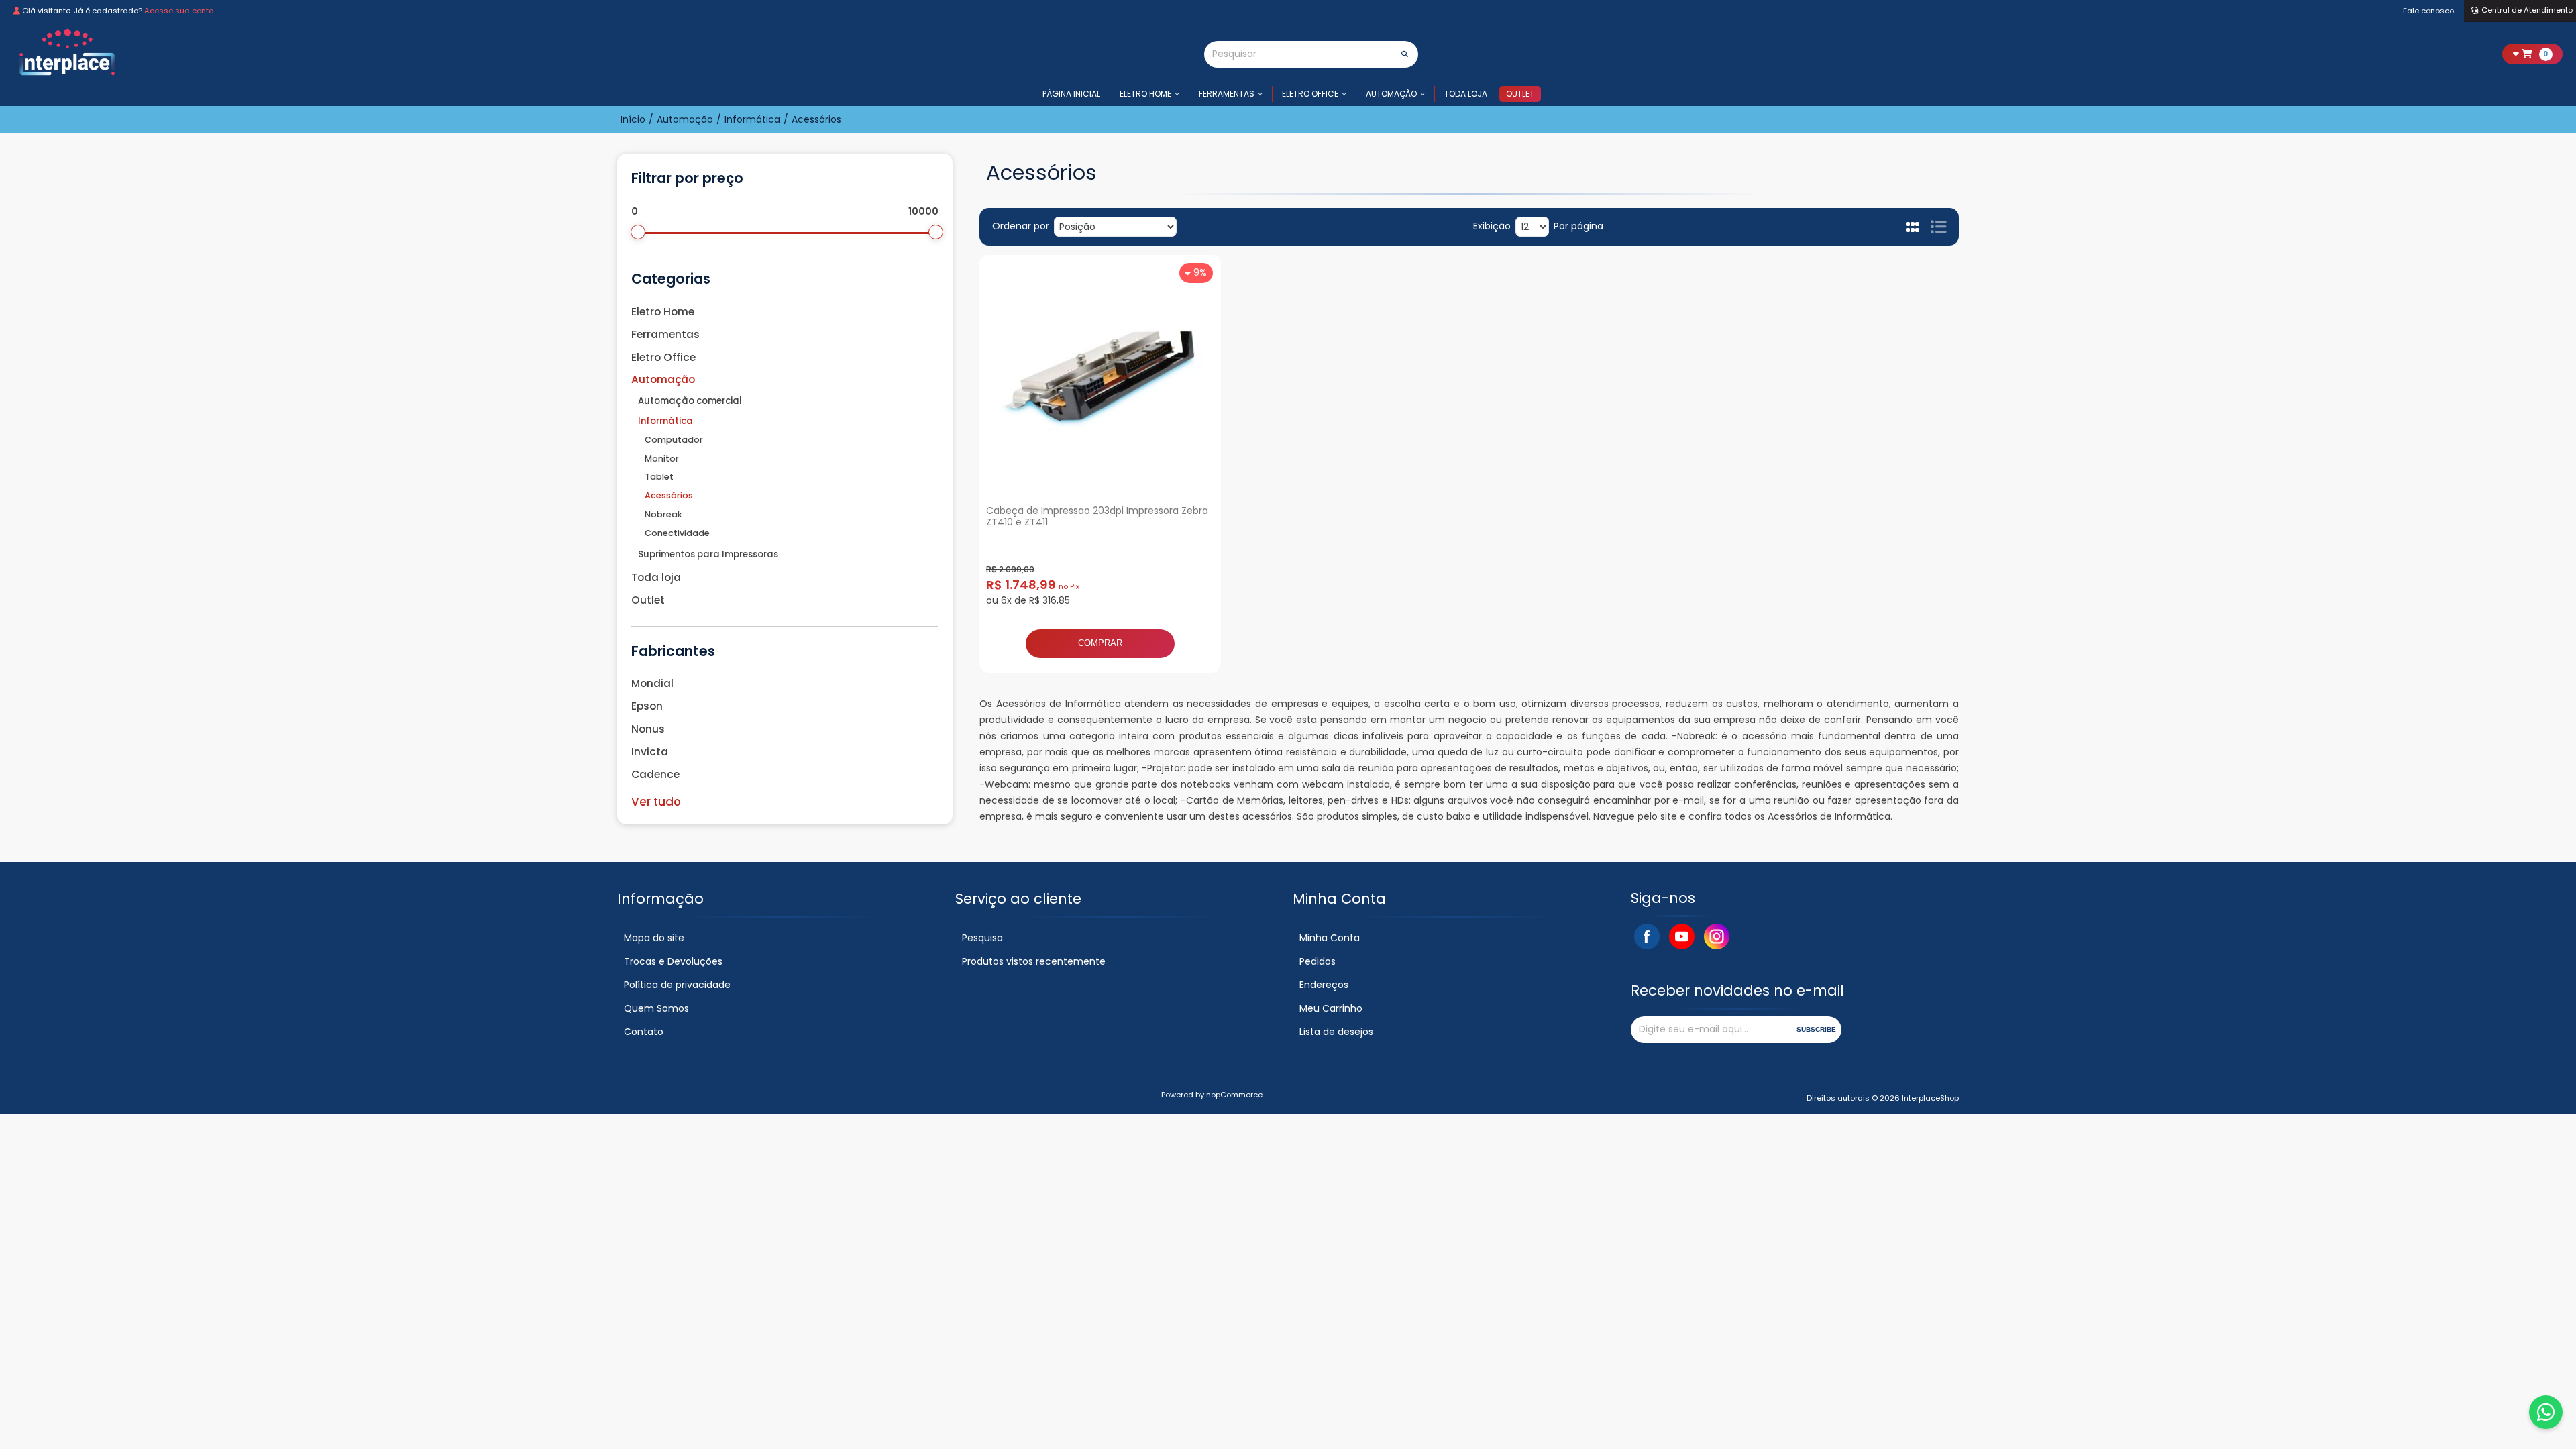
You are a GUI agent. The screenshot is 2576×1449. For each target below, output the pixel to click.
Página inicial (1071, 94)
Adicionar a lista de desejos (1201, 653)
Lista (1938, 227)
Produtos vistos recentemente (1034, 961)
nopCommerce (1234, 1095)
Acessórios (669, 495)
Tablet (659, 477)
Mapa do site (654, 938)
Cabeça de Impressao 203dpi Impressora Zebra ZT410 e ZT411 (1097, 516)
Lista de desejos (1336, 1032)
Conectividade (677, 533)
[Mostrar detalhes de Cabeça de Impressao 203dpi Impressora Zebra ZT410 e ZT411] (1100, 376)
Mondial (652, 683)
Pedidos (1318, 961)
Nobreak (663, 514)
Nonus (648, 729)
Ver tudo (656, 802)
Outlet (1520, 94)
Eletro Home (1145, 94)
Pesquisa (982, 938)
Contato (644, 1032)
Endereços (1324, 985)
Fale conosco (2428, 11)
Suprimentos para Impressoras (708, 554)
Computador (674, 440)
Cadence (655, 774)
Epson (647, 706)
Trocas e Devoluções (673, 961)
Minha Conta (1330, 938)
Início (633, 119)
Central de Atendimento (2527, 10)
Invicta (650, 752)
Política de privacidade (677, 985)
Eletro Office (1310, 94)
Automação (1391, 94)
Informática (665, 421)
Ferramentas (1227, 94)
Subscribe (1816, 1029)
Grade (1914, 227)
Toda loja (1466, 94)
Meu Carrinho (1331, 1008)
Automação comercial (690, 401)
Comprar (1100, 643)
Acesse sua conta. (180, 11)
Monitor (662, 459)
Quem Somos (656, 1008)
